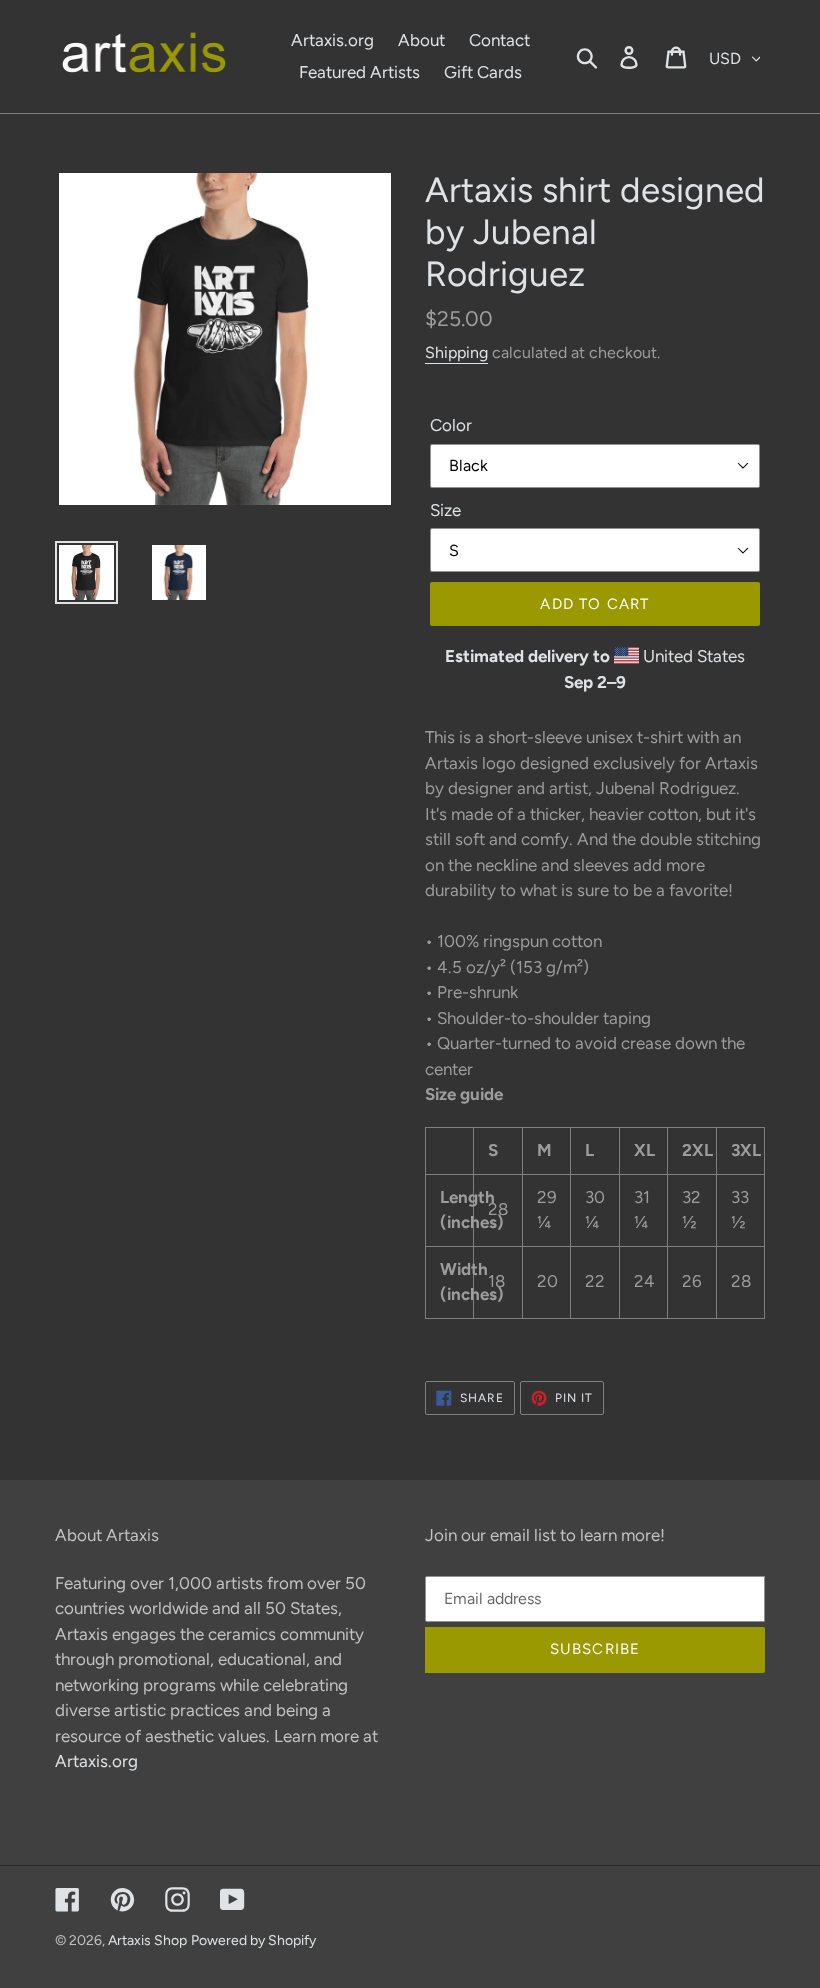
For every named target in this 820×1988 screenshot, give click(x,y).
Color (451, 425)
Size (445, 510)
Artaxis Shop (147, 1940)
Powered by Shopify (253, 1940)
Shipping (456, 352)
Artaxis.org (96, 1761)
